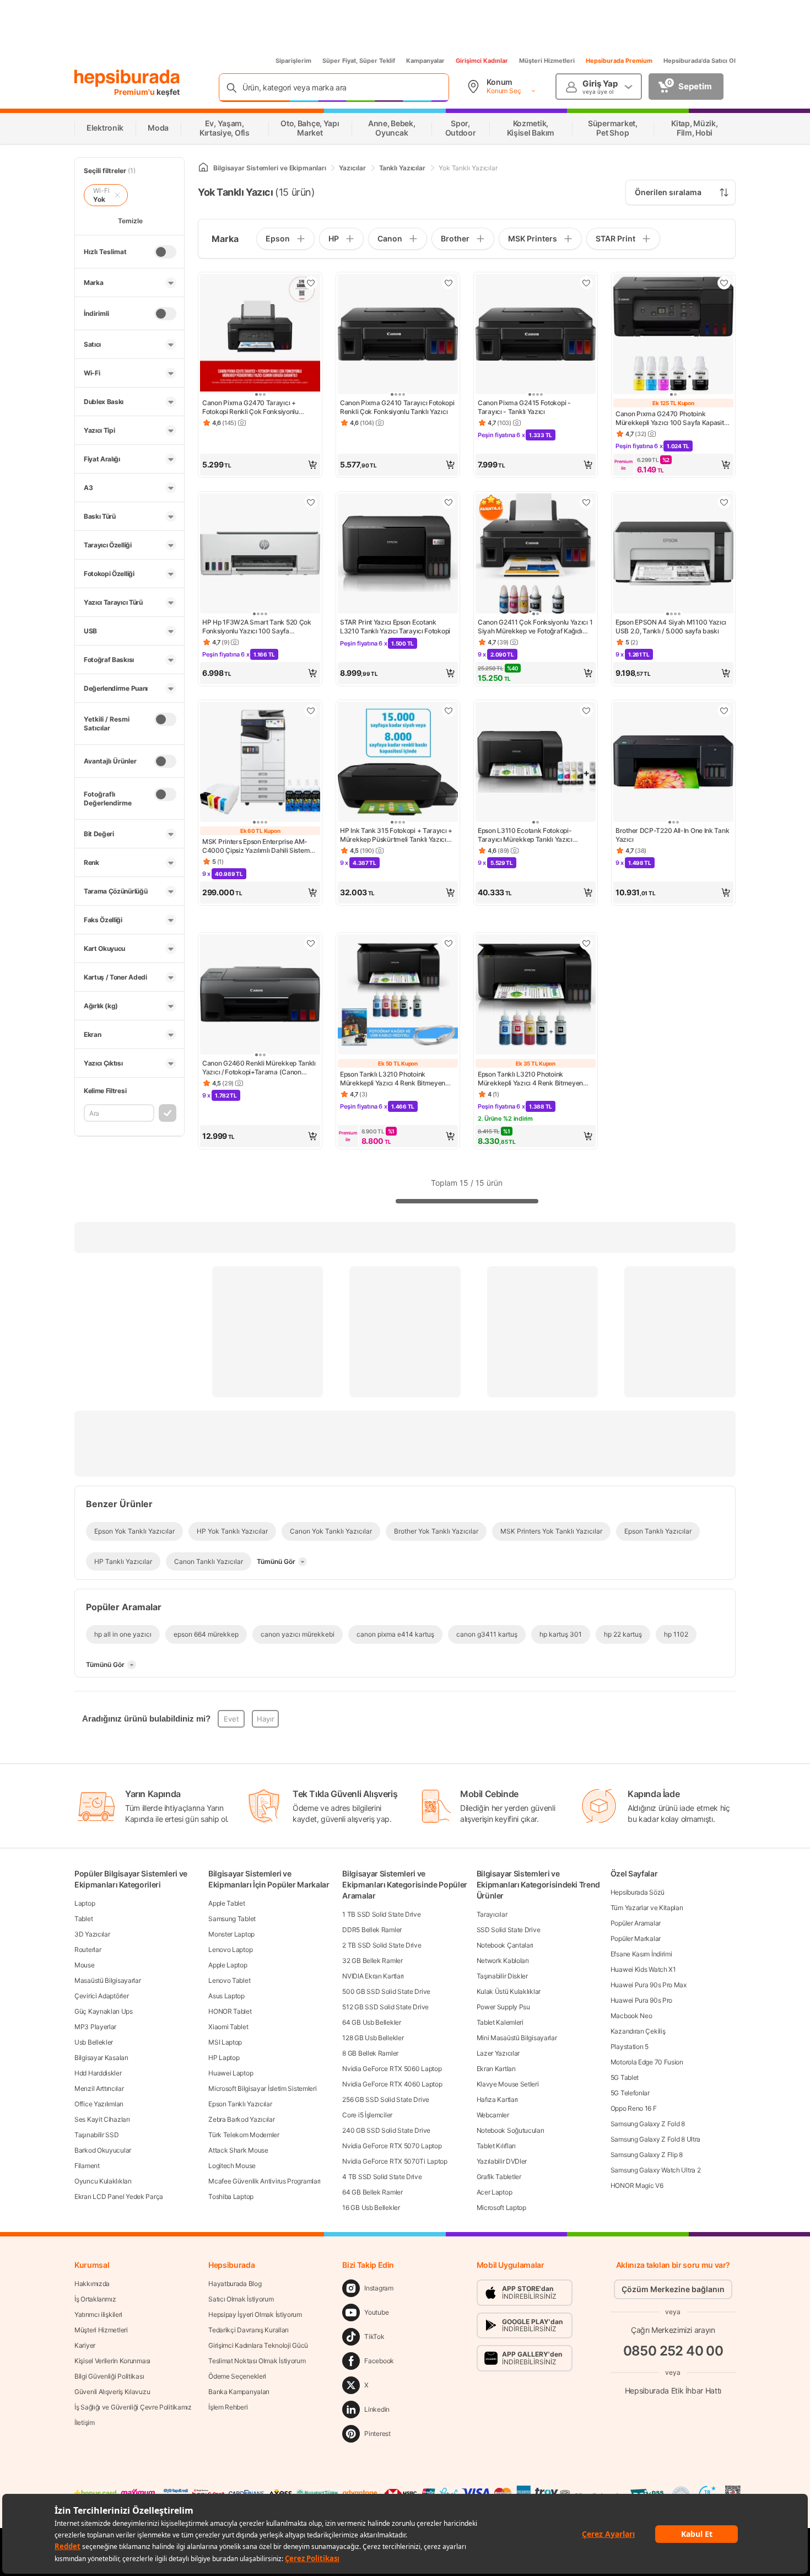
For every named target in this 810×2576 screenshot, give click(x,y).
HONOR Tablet (230, 2011)
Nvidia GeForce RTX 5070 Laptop (392, 2146)
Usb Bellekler (94, 2042)
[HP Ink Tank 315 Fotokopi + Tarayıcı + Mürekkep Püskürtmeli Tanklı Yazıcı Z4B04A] (398, 763)
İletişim (85, 2422)
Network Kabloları (503, 1961)
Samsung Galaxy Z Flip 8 (647, 2155)
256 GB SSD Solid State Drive (386, 2099)
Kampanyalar (425, 61)
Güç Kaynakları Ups (104, 2011)
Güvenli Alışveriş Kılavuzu (112, 2392)
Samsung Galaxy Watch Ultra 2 (656, 2170)
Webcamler (493, 2115)
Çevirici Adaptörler (101, 1996)
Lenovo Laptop (230, 1950)
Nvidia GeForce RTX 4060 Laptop (392, 2084)
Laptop (85, 1903)
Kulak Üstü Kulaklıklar (509, 1991)
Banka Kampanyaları (239, 2392)
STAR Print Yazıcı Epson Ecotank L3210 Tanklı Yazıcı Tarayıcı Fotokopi (395, 626)
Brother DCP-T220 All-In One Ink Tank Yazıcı (672, 835)
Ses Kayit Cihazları (102, 2119)
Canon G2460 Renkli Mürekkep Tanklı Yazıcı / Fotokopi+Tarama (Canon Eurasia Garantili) (259, 1068)
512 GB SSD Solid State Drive (385, 2007)
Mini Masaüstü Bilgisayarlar (517, 2038)
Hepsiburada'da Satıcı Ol (700, 61)
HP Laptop (224, 2058)
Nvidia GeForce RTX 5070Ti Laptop (395, 2161)
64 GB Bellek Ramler (372, 2192)
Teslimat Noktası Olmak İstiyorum (257, 2361)
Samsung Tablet (232, 1919)
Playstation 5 (630, 2047)
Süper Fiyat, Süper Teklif (359, 61)
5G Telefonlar (630, 2093)
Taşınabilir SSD (97, 2135)
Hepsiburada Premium (619, 61)
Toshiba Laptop (231, 2196)
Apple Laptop (228, 1965)
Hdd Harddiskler (98, 2073)
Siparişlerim (293, 61)
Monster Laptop (231, 1934)
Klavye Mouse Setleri (508, 2084)
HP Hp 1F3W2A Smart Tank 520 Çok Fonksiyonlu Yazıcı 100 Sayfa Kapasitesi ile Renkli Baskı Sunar (257, 627)
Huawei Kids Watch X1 (643, 1969)
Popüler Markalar (636, 1938)
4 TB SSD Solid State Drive (382, 2177)
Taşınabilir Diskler (502, 1976)
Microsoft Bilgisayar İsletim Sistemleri (262, 2088)
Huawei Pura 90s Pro (641, 2000)
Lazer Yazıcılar (498, 2053)
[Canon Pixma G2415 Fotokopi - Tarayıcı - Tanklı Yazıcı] (536, 335)
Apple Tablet (226, 1903)
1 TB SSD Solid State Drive (381, 1914)
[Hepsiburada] (127, 78)
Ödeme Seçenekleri (237, 2376)
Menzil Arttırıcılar (99, 2088)
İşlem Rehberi (228, 2407)
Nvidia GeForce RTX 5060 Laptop (392, 2069)
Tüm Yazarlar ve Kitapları (647, 1908)
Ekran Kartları (496, 2069)
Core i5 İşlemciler (367, 2115)
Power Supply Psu (503, 2007)
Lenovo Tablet (229, 1980)
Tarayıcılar (492, 1914)
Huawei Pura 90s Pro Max (649, 1985)
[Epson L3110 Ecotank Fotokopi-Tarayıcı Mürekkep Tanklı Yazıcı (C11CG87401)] (536, 763)
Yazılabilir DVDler (502, 2161)
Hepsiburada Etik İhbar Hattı (673, 2391)
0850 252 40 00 (673, 2351)
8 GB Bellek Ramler (370, 2053)
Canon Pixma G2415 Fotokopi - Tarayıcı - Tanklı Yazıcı (524, 407)
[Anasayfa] (203, 168)
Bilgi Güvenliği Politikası (109, 2376)
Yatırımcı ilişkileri (98, 2314)
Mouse (85, 1965)
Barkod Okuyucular (103, 2150)
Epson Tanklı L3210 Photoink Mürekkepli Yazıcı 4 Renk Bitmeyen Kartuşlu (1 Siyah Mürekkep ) (530, 1079)
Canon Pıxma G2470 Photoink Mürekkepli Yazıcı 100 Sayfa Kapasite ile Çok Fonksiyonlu (671, 418)
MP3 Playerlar (95, 2027)
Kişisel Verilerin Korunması (112, 2361)
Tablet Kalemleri (500, 2022)
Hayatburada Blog (235, 2284)
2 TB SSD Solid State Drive (382, 1945)
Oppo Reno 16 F (634, 2108)
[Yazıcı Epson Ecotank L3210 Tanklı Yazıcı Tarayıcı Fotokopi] (398, 555)
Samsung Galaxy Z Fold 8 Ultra (655, 2139)
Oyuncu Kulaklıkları (103, 2181)
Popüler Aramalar (636, 1923)
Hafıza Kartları (498, 2099)
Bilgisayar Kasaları (101, 2058)
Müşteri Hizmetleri (547, 61)
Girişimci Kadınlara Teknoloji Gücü (258, 2345)
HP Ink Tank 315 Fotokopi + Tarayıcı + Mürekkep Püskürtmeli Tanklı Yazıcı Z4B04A (396, 835)
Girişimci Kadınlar (482, 61)
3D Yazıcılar (92, 1934)
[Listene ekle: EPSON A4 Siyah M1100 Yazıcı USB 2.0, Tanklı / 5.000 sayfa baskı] (724, 502)
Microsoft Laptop (501, 2207)
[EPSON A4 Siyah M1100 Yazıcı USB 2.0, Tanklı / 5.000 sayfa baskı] (673, 555)
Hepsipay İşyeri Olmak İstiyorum (255, 2314)
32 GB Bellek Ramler (372, 1961)
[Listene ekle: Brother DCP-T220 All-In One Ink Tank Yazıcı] (724, 711)
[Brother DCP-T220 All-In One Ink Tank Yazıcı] (673, 763)
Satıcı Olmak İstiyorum (241, 2299)
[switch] (165, 252)
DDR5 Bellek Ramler (372, 1930)
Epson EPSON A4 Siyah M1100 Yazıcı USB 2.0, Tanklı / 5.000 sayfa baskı (671, 626)
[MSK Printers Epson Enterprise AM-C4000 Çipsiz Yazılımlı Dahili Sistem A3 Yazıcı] (260, 763)
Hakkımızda (92, 2284)
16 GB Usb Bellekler (371, 2207)
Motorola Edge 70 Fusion (647, 2062)
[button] (260, 465)
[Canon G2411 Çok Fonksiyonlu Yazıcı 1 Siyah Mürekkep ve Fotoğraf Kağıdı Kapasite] (536, 555)
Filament (87, 2166)
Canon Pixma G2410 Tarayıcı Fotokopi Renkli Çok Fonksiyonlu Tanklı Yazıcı (397, 407)
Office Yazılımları (99, 2104)
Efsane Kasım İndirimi (641, 1954)
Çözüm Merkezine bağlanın (673, 2289)
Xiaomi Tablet (228, 2027)
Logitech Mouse (232, 2166)
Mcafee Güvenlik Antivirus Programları (264, 2181)
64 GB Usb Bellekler (371, 2022)
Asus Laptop (226, 1996)
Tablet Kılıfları (496, 2146)
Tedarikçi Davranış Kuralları (249, 2330)
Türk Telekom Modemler (244, 2135)
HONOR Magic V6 (637, 2185)
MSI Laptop (225, 2042)
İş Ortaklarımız (95, 2299)
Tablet (83, 1919)
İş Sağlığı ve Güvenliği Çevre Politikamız (133, 2407)
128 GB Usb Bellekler (373, 2038)
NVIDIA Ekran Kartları (373, 1976)
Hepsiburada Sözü (638, 1892)
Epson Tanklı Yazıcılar (240, 2104)
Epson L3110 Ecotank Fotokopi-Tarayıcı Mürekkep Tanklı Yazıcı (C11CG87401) (525, 835)
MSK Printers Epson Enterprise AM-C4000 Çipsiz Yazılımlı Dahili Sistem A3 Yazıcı (256, 846)
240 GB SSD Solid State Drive (386, 2130)
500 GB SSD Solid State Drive (386, 1991)
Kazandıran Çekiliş (638, 2031)
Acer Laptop (495, 2192)
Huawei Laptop (231, 2073)
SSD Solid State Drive (509, 1930)
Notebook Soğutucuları (511, 2130)
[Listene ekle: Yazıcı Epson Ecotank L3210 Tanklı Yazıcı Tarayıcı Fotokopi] (449, 502)
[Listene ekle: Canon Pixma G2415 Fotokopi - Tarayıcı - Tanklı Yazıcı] (586, 283)
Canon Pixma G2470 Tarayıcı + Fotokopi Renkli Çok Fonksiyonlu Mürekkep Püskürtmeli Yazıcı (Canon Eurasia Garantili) (258, 407)
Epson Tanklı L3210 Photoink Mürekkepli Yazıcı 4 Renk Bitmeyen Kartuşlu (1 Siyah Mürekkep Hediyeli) (395, 1079)
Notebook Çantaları (505, 1945)
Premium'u (135, 92)
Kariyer (85, 2345)
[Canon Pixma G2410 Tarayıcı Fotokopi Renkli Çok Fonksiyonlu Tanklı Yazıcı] (398, 335)
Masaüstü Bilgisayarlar (107, 1980)
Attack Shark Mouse (238, 2150)
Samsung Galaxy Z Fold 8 (648, 2124)
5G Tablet (625, 2077)
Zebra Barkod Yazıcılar (241, 2119)
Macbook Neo (631, 2016)
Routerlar (88, 1950)
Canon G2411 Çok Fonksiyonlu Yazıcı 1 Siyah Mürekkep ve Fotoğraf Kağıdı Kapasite (535, 627)
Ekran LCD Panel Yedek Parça (119, 2196)
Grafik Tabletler (499, 2177)
